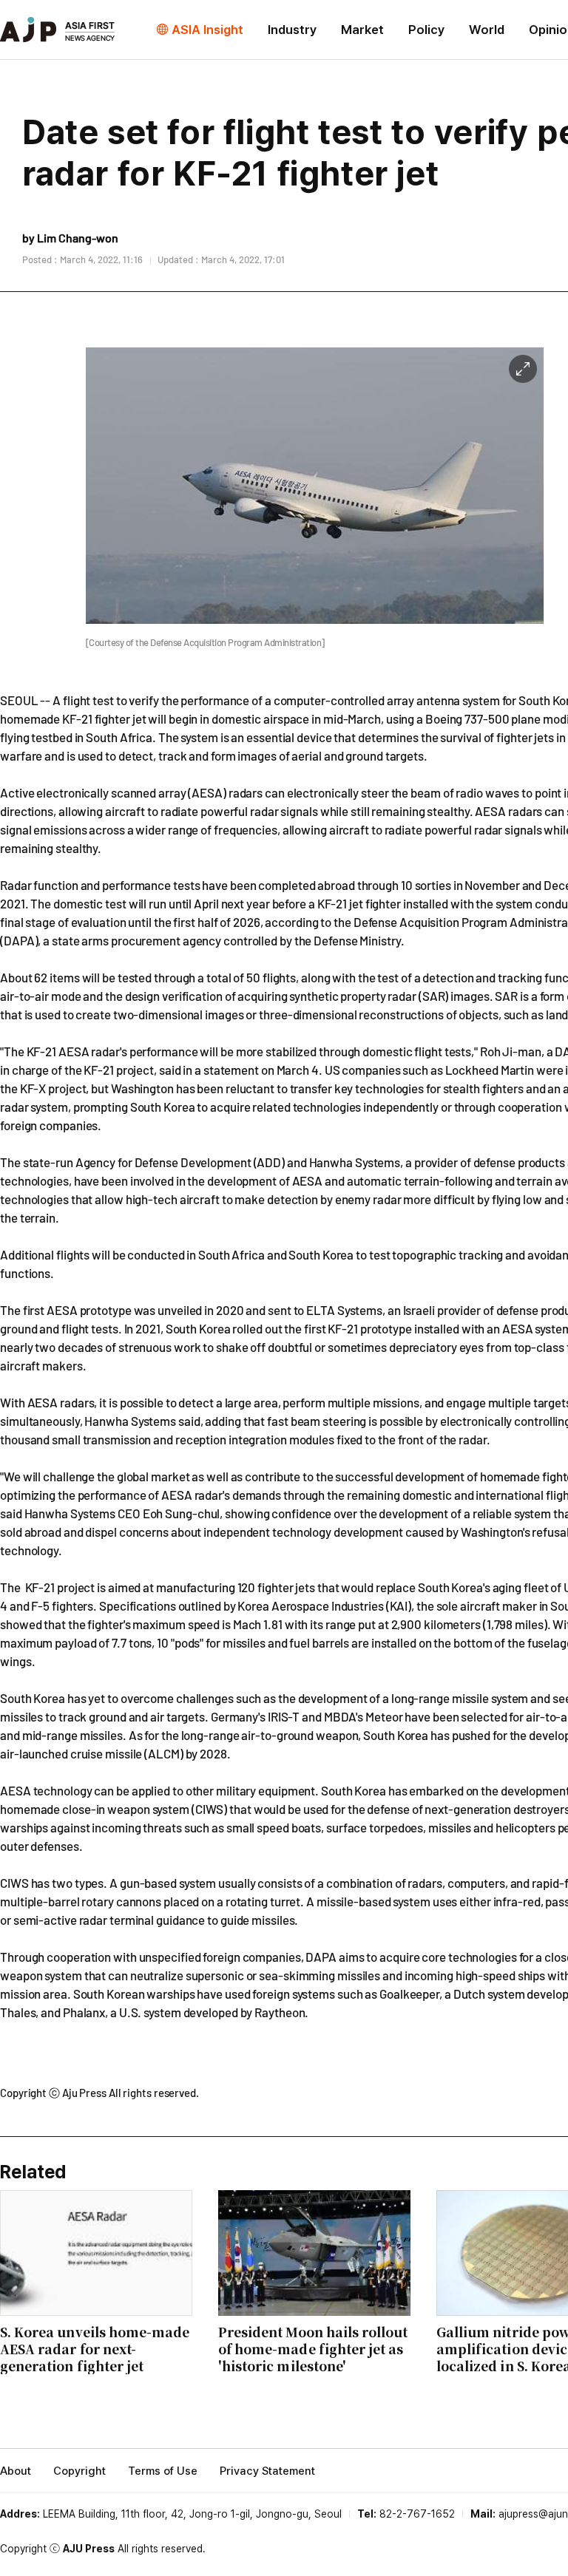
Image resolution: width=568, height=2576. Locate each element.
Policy (426, 30)
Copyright (80, 2471)
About (16, 2471)
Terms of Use (163, 2471)
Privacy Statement (267, 2471)
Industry (292, 30)
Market (362, 30)
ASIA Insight (207, 30)
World (487, 30)
